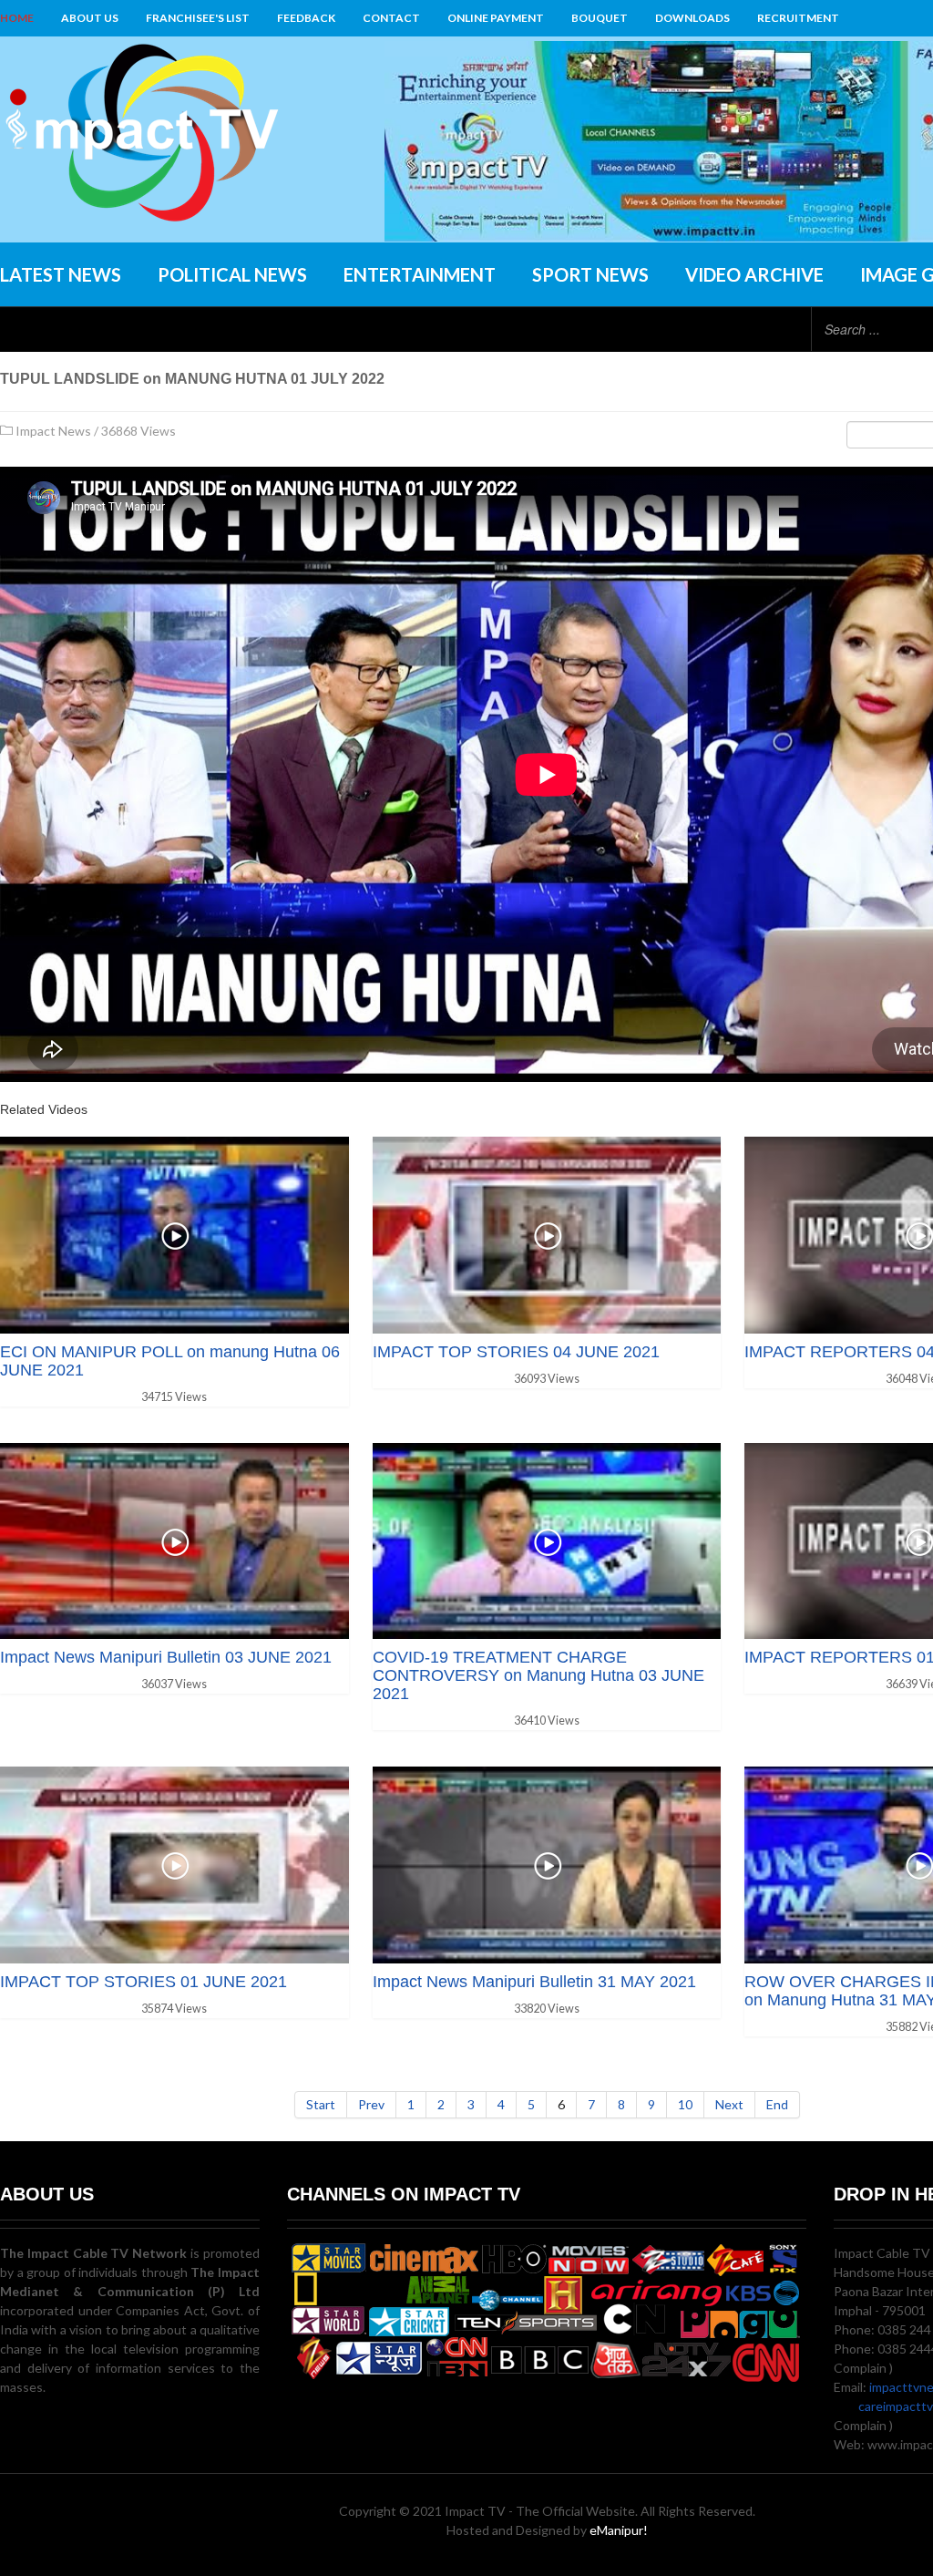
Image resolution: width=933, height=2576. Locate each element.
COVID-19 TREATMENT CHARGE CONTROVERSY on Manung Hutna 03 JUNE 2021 (538, 1675)
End (777, 2104)
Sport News (590, 274)
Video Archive (754, 274)
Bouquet (600, 18)
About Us (90, 18)
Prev (371, 2104)
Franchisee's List (198, 18)
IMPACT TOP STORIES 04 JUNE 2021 (516, 1352)
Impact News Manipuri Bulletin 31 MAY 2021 (534, 1982)
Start (321, 2104)
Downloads (692, 18)
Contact (391, 18)
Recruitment (798, 18)
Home (17, 18)
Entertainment (420, 274)
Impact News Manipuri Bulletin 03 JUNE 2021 (166, 1657)
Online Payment (496, 18)
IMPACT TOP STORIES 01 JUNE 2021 (144, 1982)
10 (685, 2104)
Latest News (61, 274)
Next (729, 2104)
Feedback (306, 18)
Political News (232, 274)
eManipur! (619, 2530)
